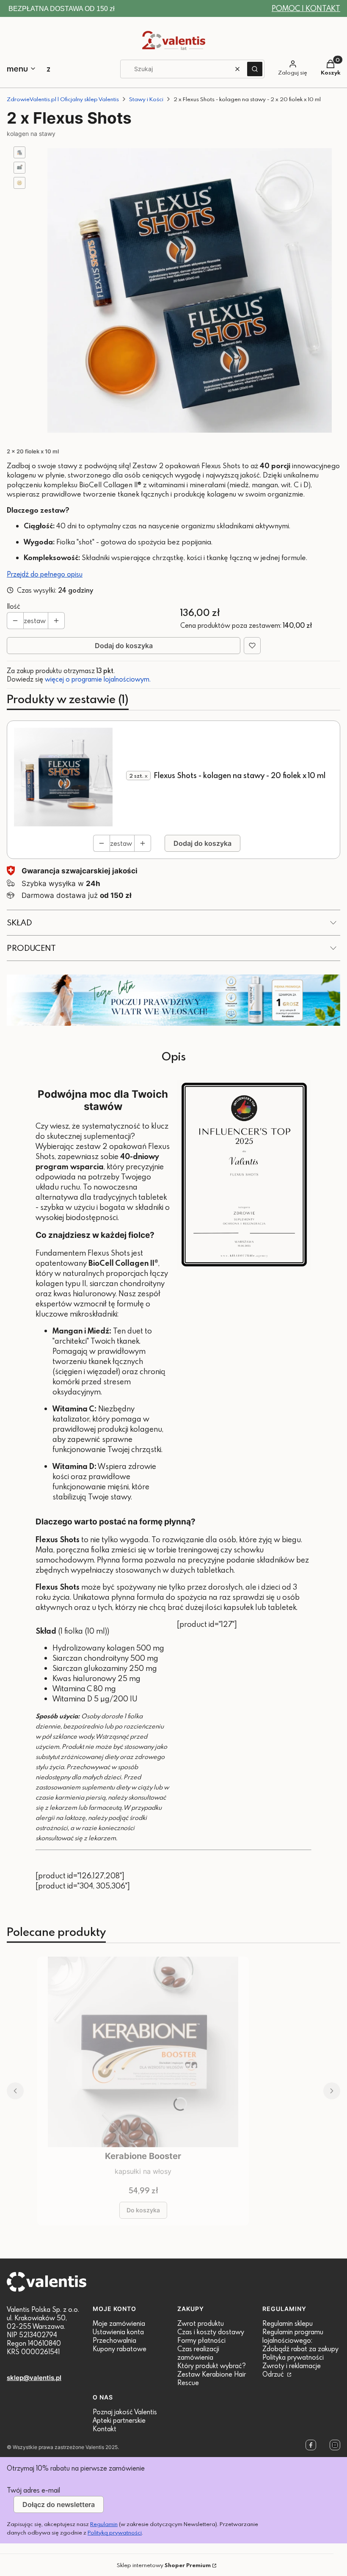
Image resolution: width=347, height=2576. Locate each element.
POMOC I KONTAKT (306, 8)
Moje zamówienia (119, 2323)
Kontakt (105, 2429)
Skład (19, 922)
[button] (255, 69)
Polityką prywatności (115, 2532)
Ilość (14, 606)
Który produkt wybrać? (212, 2366)
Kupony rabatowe (120, 2349)
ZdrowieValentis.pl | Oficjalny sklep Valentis (63, 99)
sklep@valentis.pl (34, 2378)
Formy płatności (201, 2340)
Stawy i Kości (146, 99)
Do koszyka (143, 2210)
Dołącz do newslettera (59, 2504)
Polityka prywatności (293, 2357)
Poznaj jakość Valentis (125, 2412)
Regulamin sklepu (288, 2323)
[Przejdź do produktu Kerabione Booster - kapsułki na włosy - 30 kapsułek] (143, 2052)
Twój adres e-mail (33, 2490)
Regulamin (104, 2524)
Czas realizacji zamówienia (198, 2353)
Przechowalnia (114, 2340)
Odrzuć (274, 2374)
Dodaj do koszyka (124, 646)
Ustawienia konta (118, 2332)
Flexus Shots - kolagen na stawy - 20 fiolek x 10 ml (240, 775)
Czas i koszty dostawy (211, 2332)
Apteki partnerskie (119, 2420)
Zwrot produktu (201, 2323)
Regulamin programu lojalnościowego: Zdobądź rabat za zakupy (300, 2340)
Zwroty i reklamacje (292, 2366)
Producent (31, 948)
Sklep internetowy (164, 2565)
